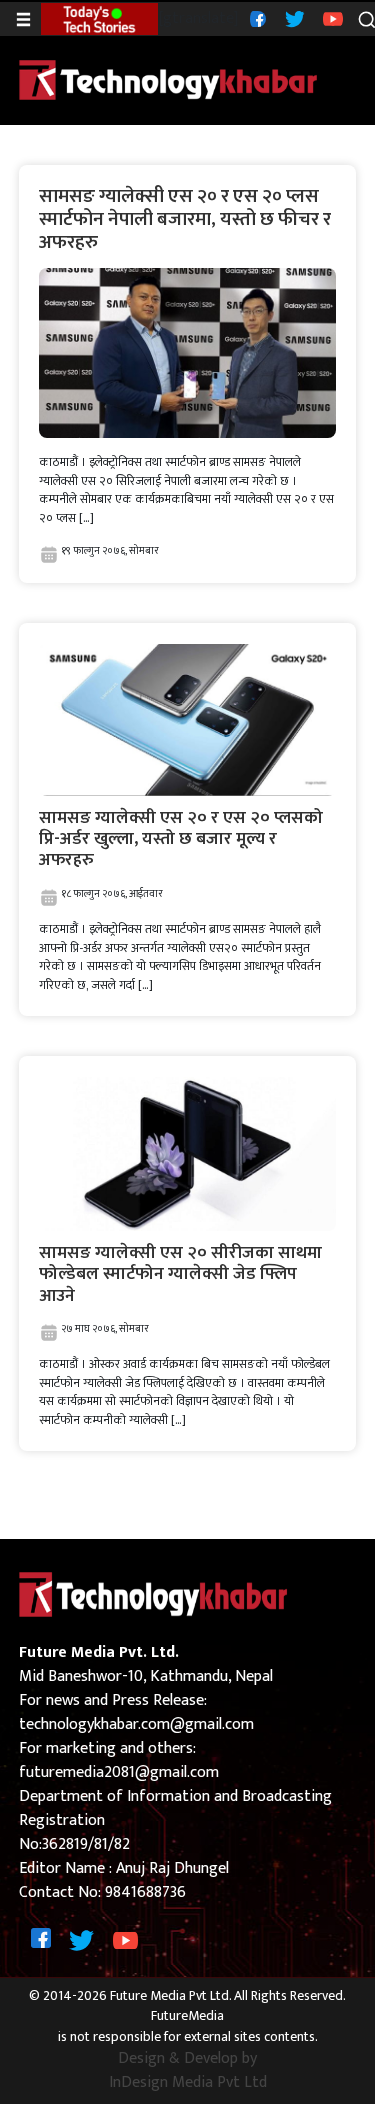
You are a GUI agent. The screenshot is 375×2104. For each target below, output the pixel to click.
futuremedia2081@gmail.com (119, 1772)
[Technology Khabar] (169, 79)
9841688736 (145, 1892)
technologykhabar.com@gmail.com (136, 1724)
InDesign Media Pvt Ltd (188, 2083)
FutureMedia (187, 2016)
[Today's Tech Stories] (99, 18)
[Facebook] (255, 18)
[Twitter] (292, 18)
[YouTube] (330, 18)
